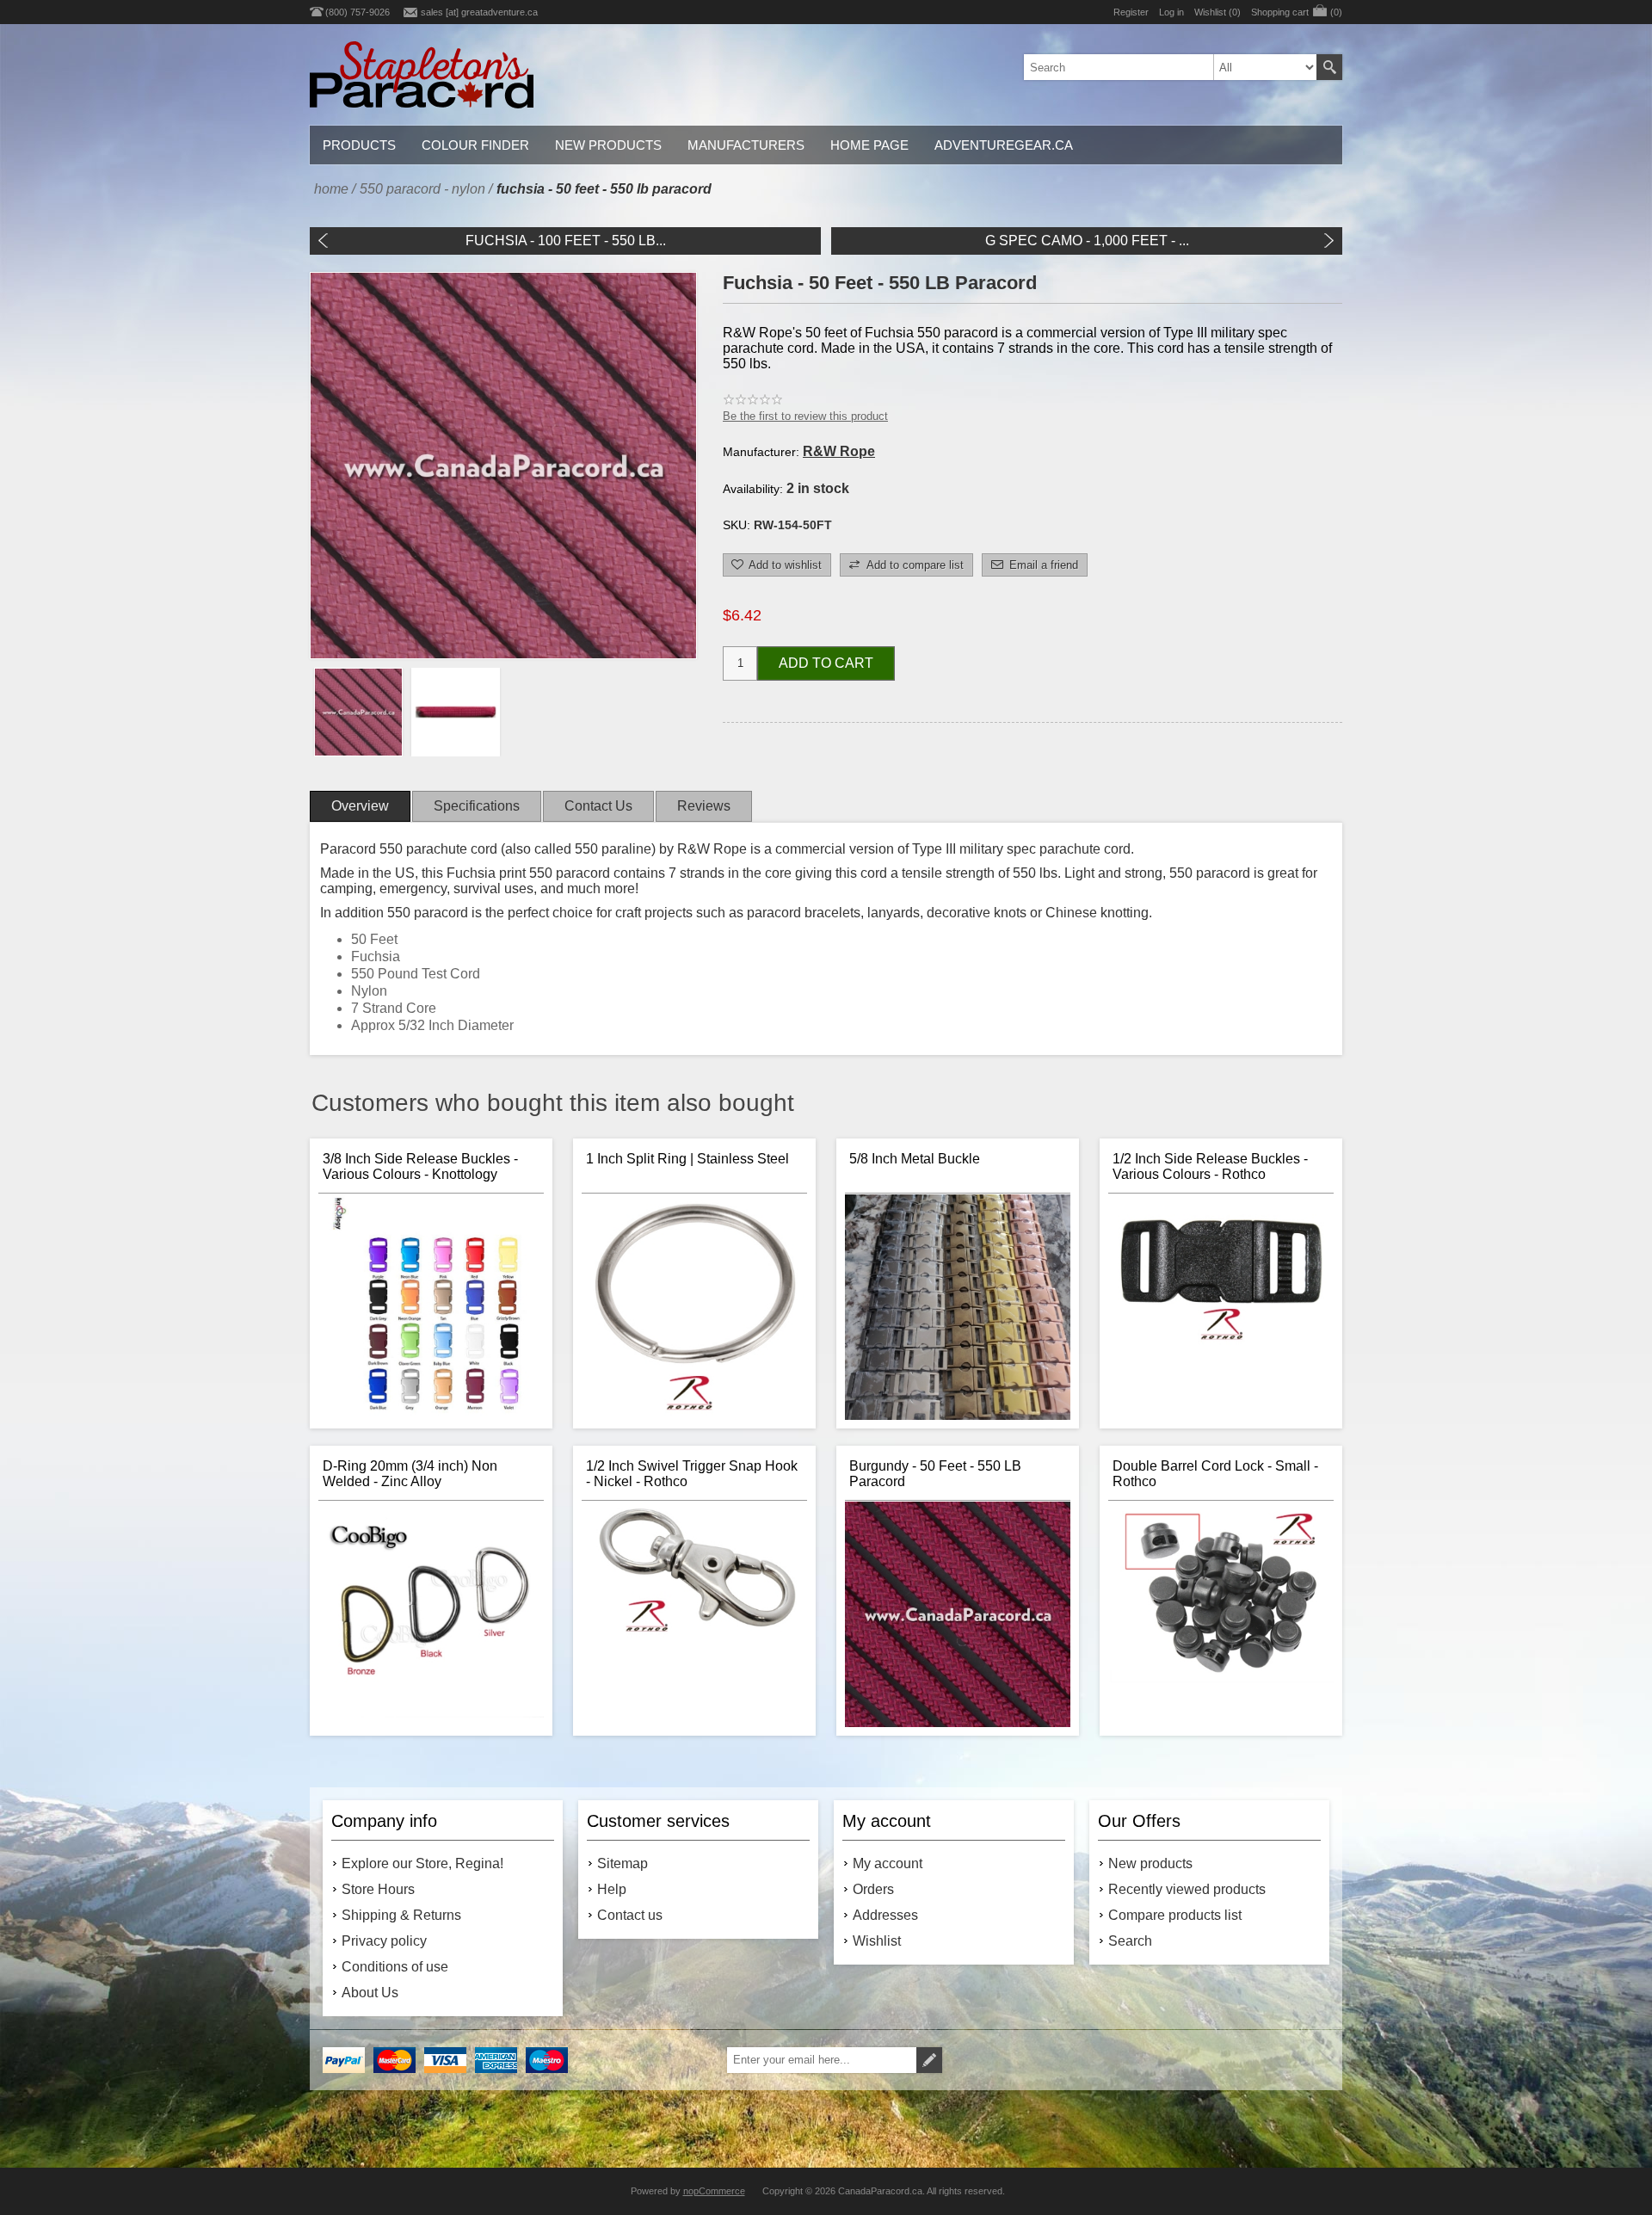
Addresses (885, 1915)
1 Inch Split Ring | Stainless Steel (687, 1159)
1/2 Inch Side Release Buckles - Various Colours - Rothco (1210, 1166)
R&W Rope (839, 451)
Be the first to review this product (805, 416)
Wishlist (877, 1941)
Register (1131, 12)
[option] (358, 712)
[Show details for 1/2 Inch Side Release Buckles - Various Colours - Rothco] (1221, 1307)
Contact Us (598, 806)
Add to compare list (915, 565)
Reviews (704, 806)
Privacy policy (384, 1941)
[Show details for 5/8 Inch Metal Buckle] (958, 1307)
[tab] (360, 806)
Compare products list (1175, 1915)
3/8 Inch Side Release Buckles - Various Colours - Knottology (420, 1166)
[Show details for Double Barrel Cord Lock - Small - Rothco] (1221, 1614)
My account (888, 1863)
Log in (1171, 12)
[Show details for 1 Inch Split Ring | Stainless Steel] (694, 1307)
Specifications (477, 806)
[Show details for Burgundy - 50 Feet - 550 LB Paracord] (958, 1614)
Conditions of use (395, 1967)
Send (929, 2060)
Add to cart (826, 663)
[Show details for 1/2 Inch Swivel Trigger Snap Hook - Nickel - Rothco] (694, 1614)
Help (612, 1889)
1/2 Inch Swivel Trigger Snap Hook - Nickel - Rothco (692, 1474)
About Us (370, 1993)
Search (1329, 67)
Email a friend (1044, 565)
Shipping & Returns (401, 1915)
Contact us (630, 1915)
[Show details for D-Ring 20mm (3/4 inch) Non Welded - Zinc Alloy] (431, 1614)
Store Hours (378, 1889)
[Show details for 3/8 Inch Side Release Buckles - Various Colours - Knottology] (431, 1307)
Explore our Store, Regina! (422, 1863)
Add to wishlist (785, 565)
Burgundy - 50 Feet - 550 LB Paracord (935, 1474)
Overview (360, 806)
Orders (873, 1889)
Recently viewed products (1187, 1889)
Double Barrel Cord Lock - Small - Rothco (1215, 1474)
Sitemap (623, 1863)
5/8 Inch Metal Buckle (915, 1159)
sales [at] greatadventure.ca (479, 12)
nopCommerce (714, 2191)
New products (1150, 1863)
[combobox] (1170, 67)
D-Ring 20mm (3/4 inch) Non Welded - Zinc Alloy (410, 1474)
